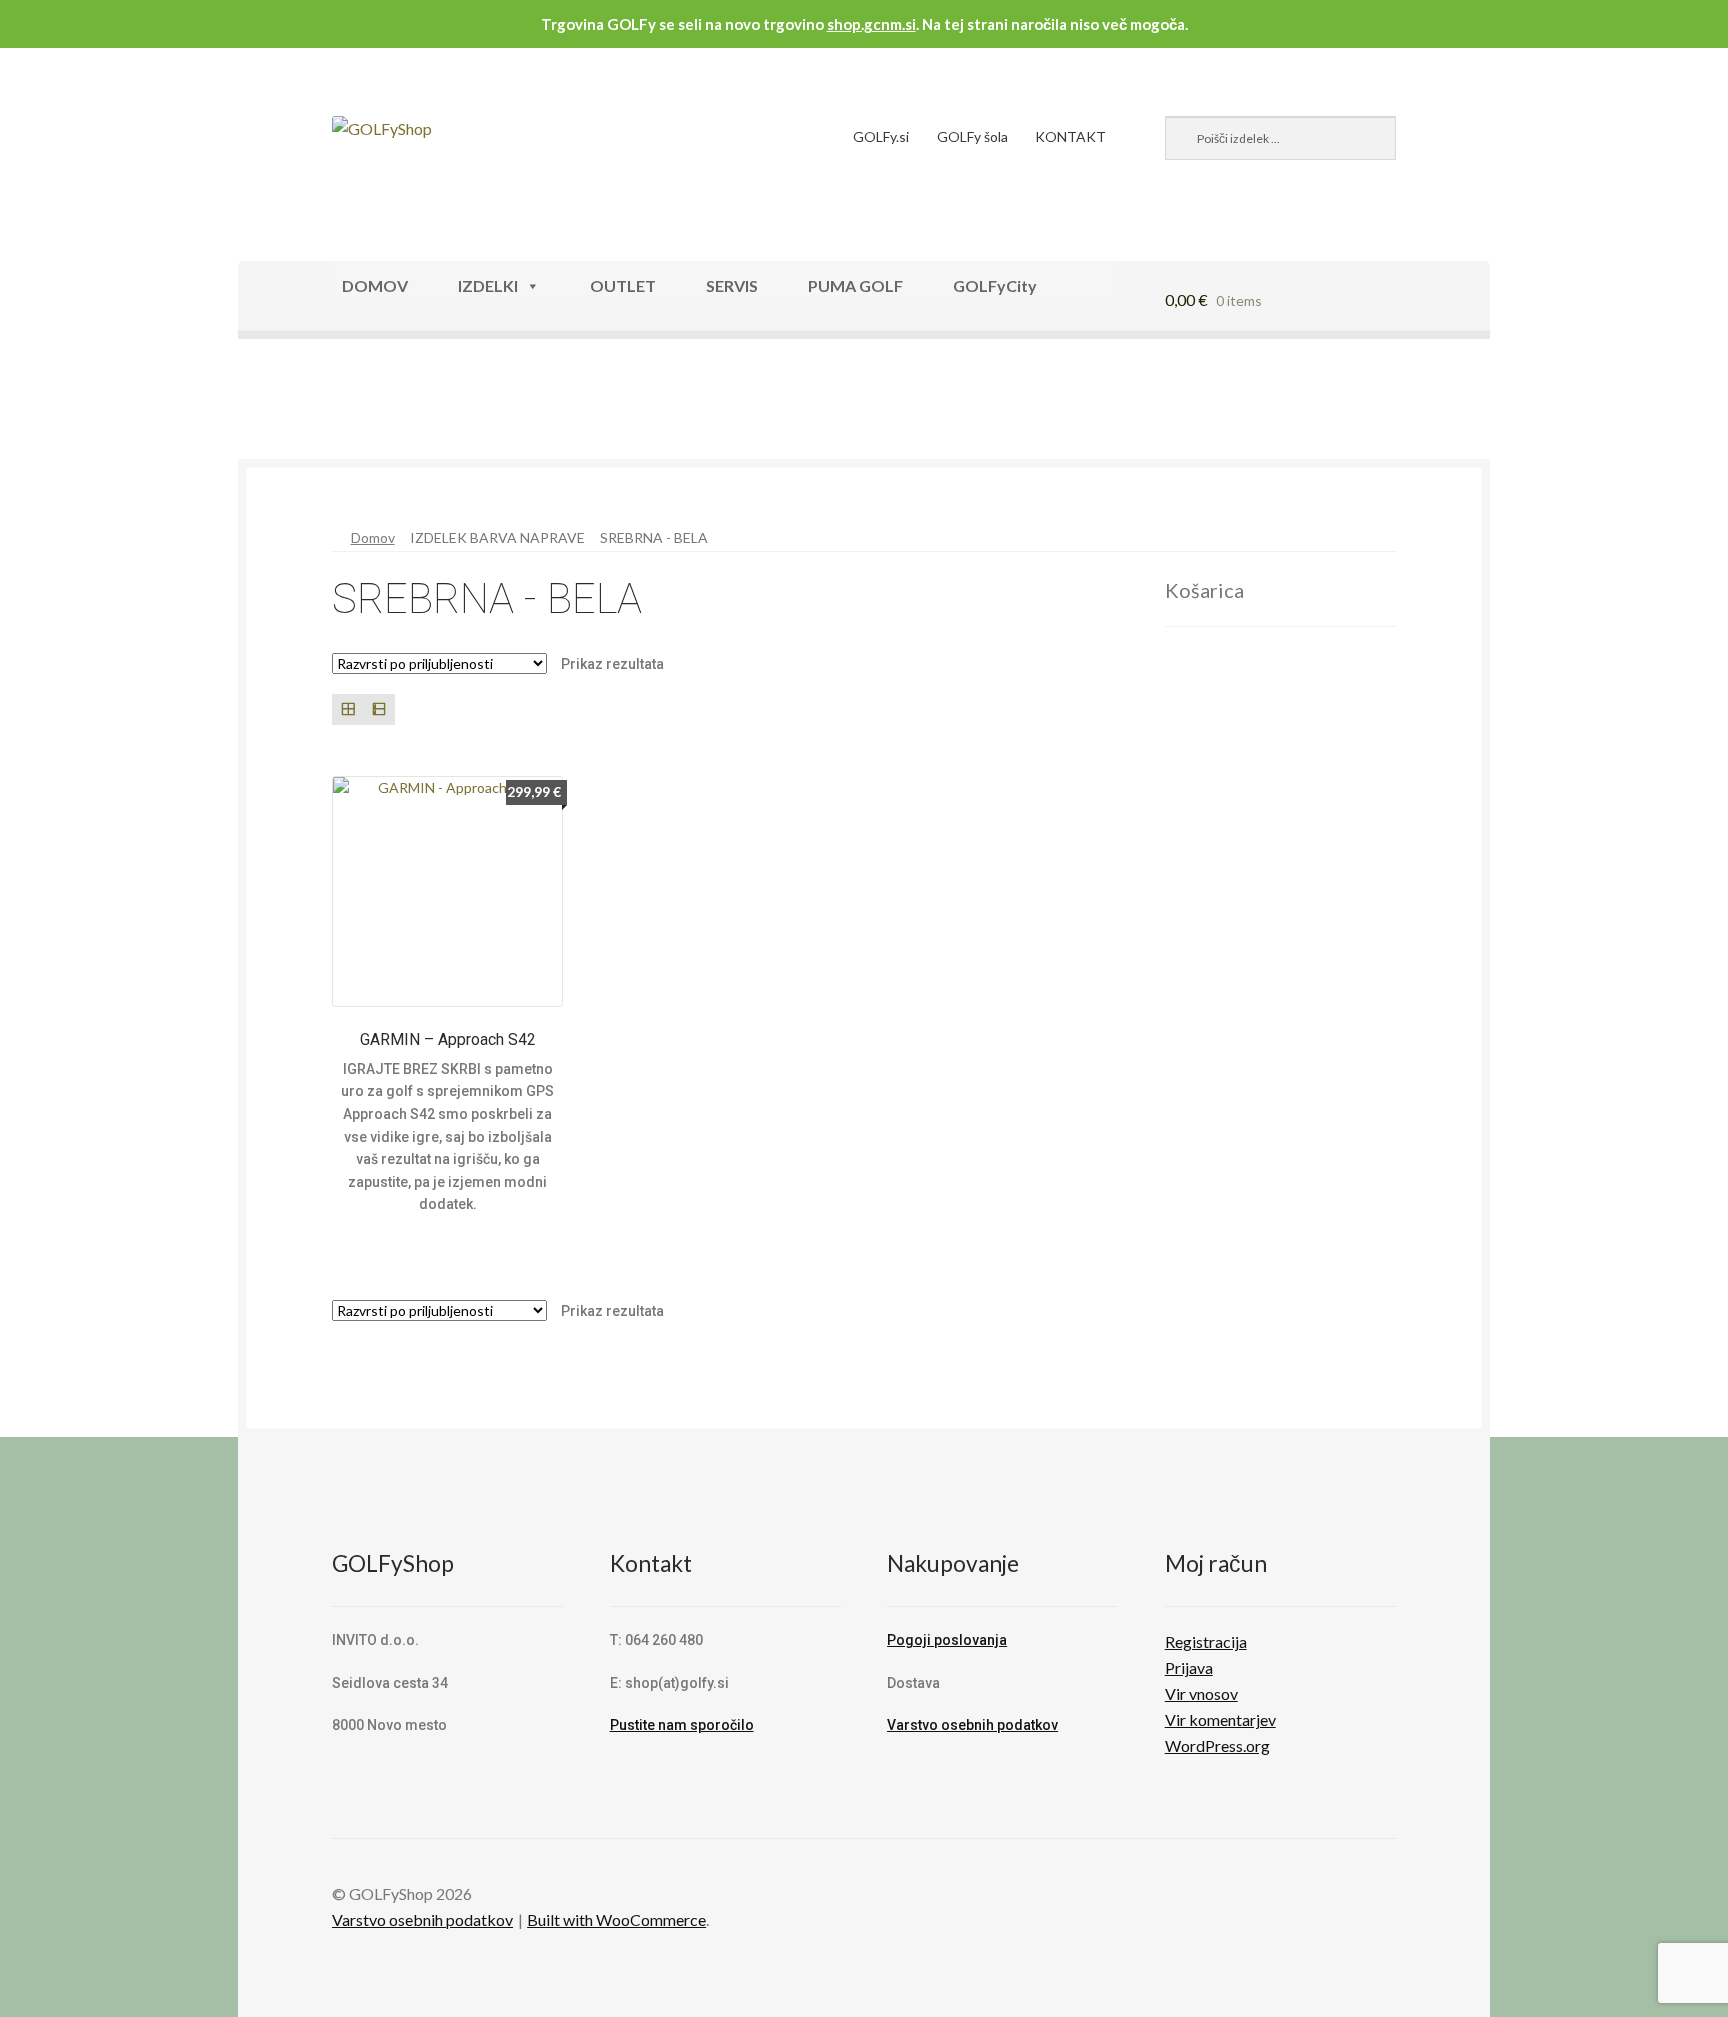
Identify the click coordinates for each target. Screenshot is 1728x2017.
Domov (373, 537)
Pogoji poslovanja (947, 1640)
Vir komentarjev (1220, 1719)
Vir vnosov (1201, 1693)
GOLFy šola (972, 136)
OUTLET (623, 285)
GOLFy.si (881, 136)
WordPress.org (1217, 1745)
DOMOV (375, 285)
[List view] (378, 709)
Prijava (1189, 1667)
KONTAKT (1070, 136)
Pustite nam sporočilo (682, 1725)
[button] (301, 408)
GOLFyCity (995, 285)
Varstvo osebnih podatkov (972, 1725)
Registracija (1206, 1641)
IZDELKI (488, 285)
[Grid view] (347, 709)
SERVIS (732, 285)
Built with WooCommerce (616, 1919)
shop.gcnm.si (871, 24)
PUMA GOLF (855, 285)
